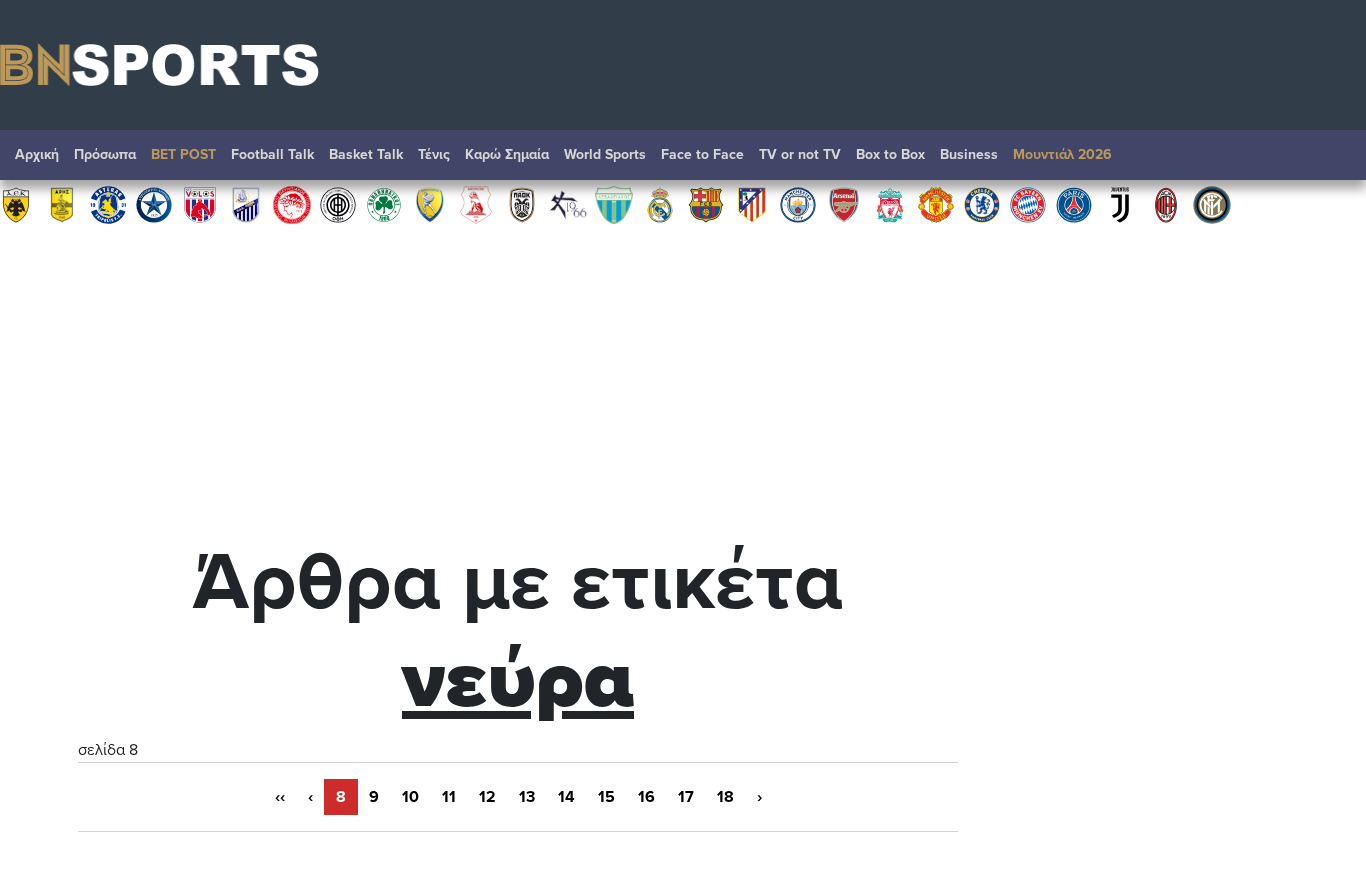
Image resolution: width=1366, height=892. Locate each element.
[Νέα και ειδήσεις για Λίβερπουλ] (890, 204)
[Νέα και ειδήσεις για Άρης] (62, 204)
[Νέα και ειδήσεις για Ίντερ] (1212, 204)
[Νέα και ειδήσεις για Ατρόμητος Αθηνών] (154, 204)
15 (606, 797)
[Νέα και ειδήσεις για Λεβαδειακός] (614, 204)
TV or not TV (800, 154)
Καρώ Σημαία (507, 154)
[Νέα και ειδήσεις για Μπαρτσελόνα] (706, 204)
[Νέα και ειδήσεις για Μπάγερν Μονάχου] (1028, 204)
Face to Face (702, 154)
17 (686, 797)
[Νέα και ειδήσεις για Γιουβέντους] (1120, 204)
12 (487, 797)
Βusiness (969, 154)
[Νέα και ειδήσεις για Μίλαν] (1166, 204)
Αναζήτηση (1331, 160)
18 (725, 797)
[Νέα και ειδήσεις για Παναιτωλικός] (430, 204)
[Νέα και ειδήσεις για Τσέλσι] (982, 204)
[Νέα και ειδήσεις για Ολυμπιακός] (292, 204)
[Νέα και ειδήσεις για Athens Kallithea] (568, 204)
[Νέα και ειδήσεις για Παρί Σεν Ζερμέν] (1074, 204)
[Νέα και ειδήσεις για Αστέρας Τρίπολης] (108, 204)
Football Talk (272, 154)
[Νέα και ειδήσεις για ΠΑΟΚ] (522, 204)
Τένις (434, 154)
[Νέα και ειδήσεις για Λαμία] (246, 204)
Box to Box (890, 154)
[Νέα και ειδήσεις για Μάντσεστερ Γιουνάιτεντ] (936, 204)
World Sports (605, 154)
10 (410, 797)
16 (646, 797)
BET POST (183, 154)
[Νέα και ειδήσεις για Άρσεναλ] (844, 204)
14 (566, 797)
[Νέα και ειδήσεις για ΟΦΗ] (338, 204)
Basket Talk (366, 154)
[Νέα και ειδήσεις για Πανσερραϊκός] (476, 204)
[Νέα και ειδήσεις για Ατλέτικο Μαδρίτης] (752, 204)
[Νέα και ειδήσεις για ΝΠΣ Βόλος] (200, 204)
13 (527, 797)
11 (449, 797)
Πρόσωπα (105, 154)
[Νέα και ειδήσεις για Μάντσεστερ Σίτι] (798, 204)
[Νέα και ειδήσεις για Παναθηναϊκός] (384, 204)
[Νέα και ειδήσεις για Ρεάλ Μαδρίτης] (660, 204)
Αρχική (37, 154)
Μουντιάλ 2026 (1062, 154)
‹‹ (280, 797)
